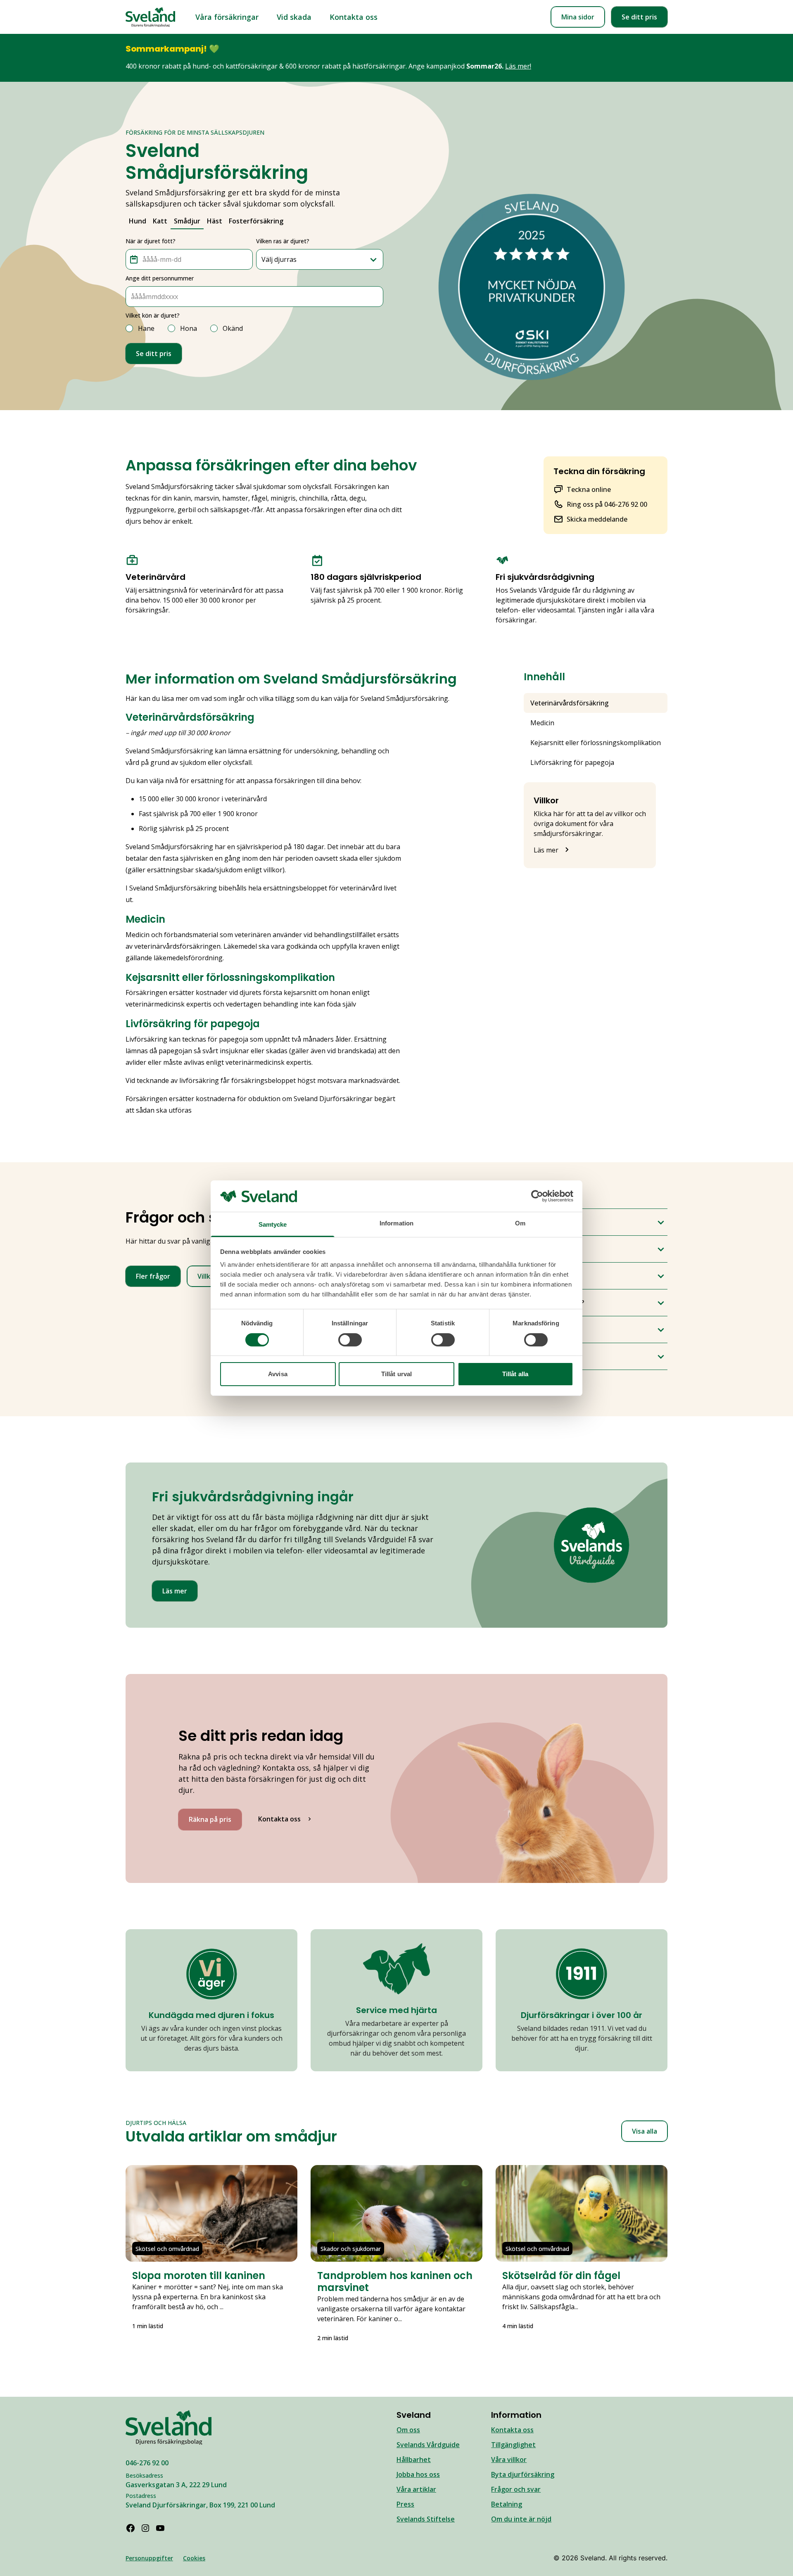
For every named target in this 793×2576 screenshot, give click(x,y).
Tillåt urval (396, 1374)
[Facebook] (131, 2528)
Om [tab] (520, 1223)
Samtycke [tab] (273, 1224)
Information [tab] (396, 1223)
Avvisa (278, 1374)
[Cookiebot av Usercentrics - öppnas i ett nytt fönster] (537, 1196)
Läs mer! (518, 66)
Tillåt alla (515, 1374)
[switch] (350, 1340)
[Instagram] (145, 2528)
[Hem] (150, 17)
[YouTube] (160, 2528)
